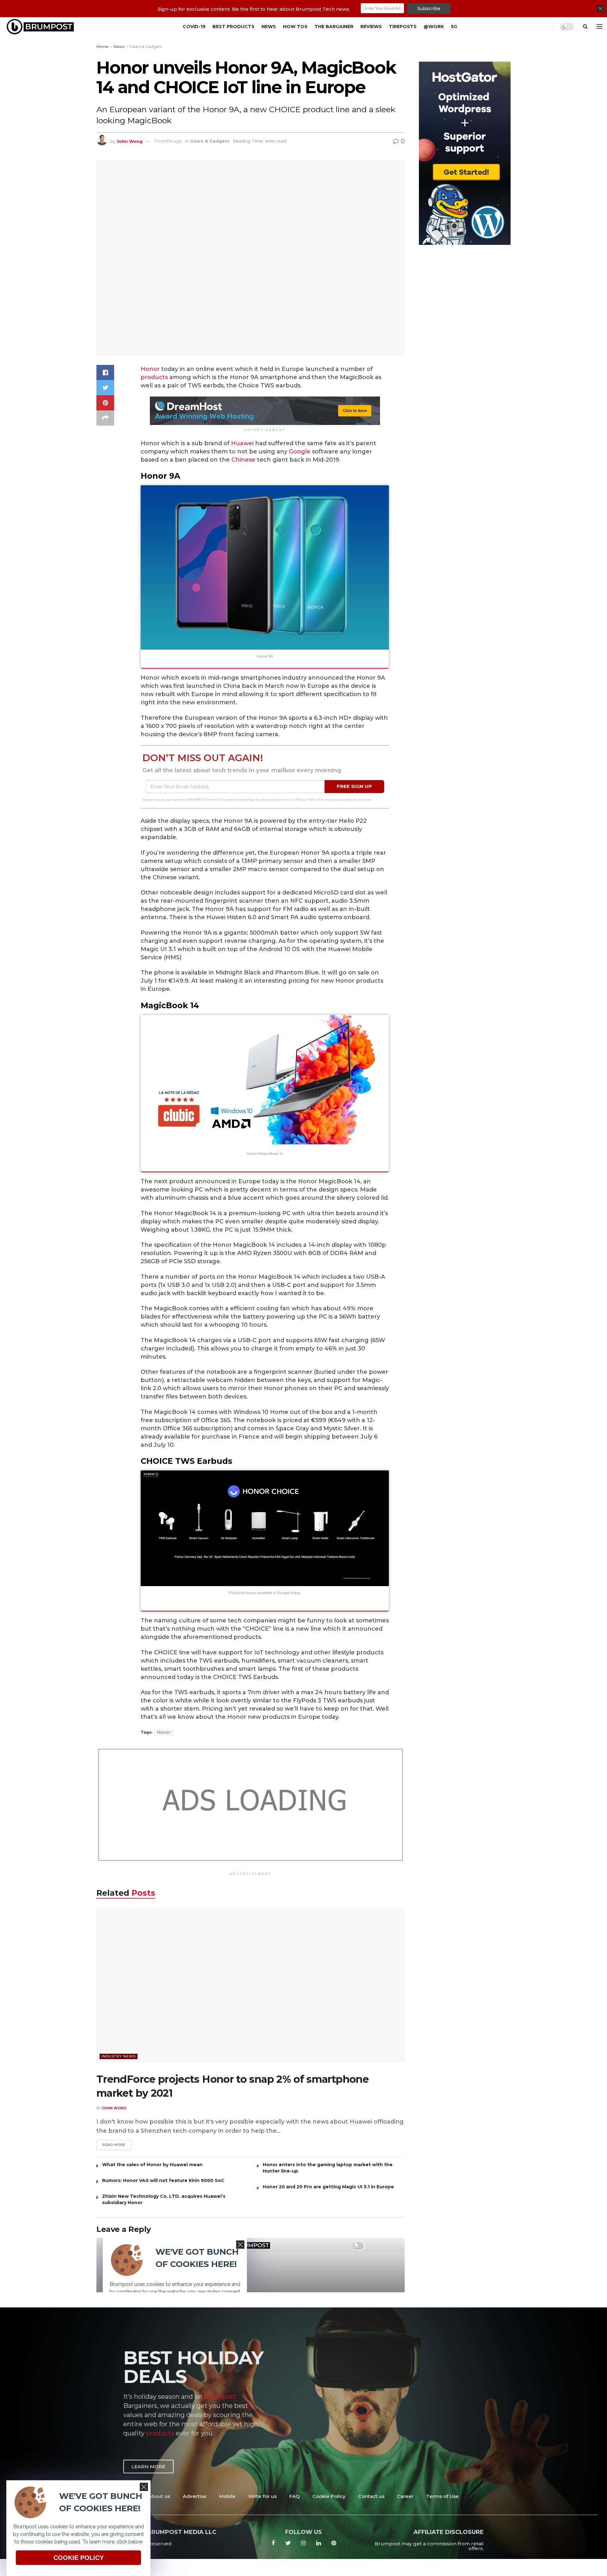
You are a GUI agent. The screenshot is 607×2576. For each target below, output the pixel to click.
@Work (434, 27)
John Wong (130, 141)
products (154, 377)
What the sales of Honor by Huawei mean (152, 2165)
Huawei (242, 443)
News (269, 27)
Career (405, 2496)
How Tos (295, 27)
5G (454, 27)
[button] (148, 2467)
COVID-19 (194, 27)
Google (300, 452)
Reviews (371, 27)
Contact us (371, 2496)
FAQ (294, 2496)
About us (159, 2496)
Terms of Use (442, 2496)
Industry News (119, 2056)
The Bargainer (334, 27)
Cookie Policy (329, 2496)
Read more (114, 2145)
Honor (150, 369)
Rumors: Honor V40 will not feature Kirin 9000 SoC (163, 2180)
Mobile (227, 2496)
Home (102, 47)
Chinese (243, 460)
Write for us (262, 2496)
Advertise (195, 2496)
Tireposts (403, 27)
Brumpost (220, 2397)
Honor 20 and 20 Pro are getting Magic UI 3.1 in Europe (328, 2187)
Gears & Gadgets (146, 47)
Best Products (233, 27)
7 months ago (168, 141)
